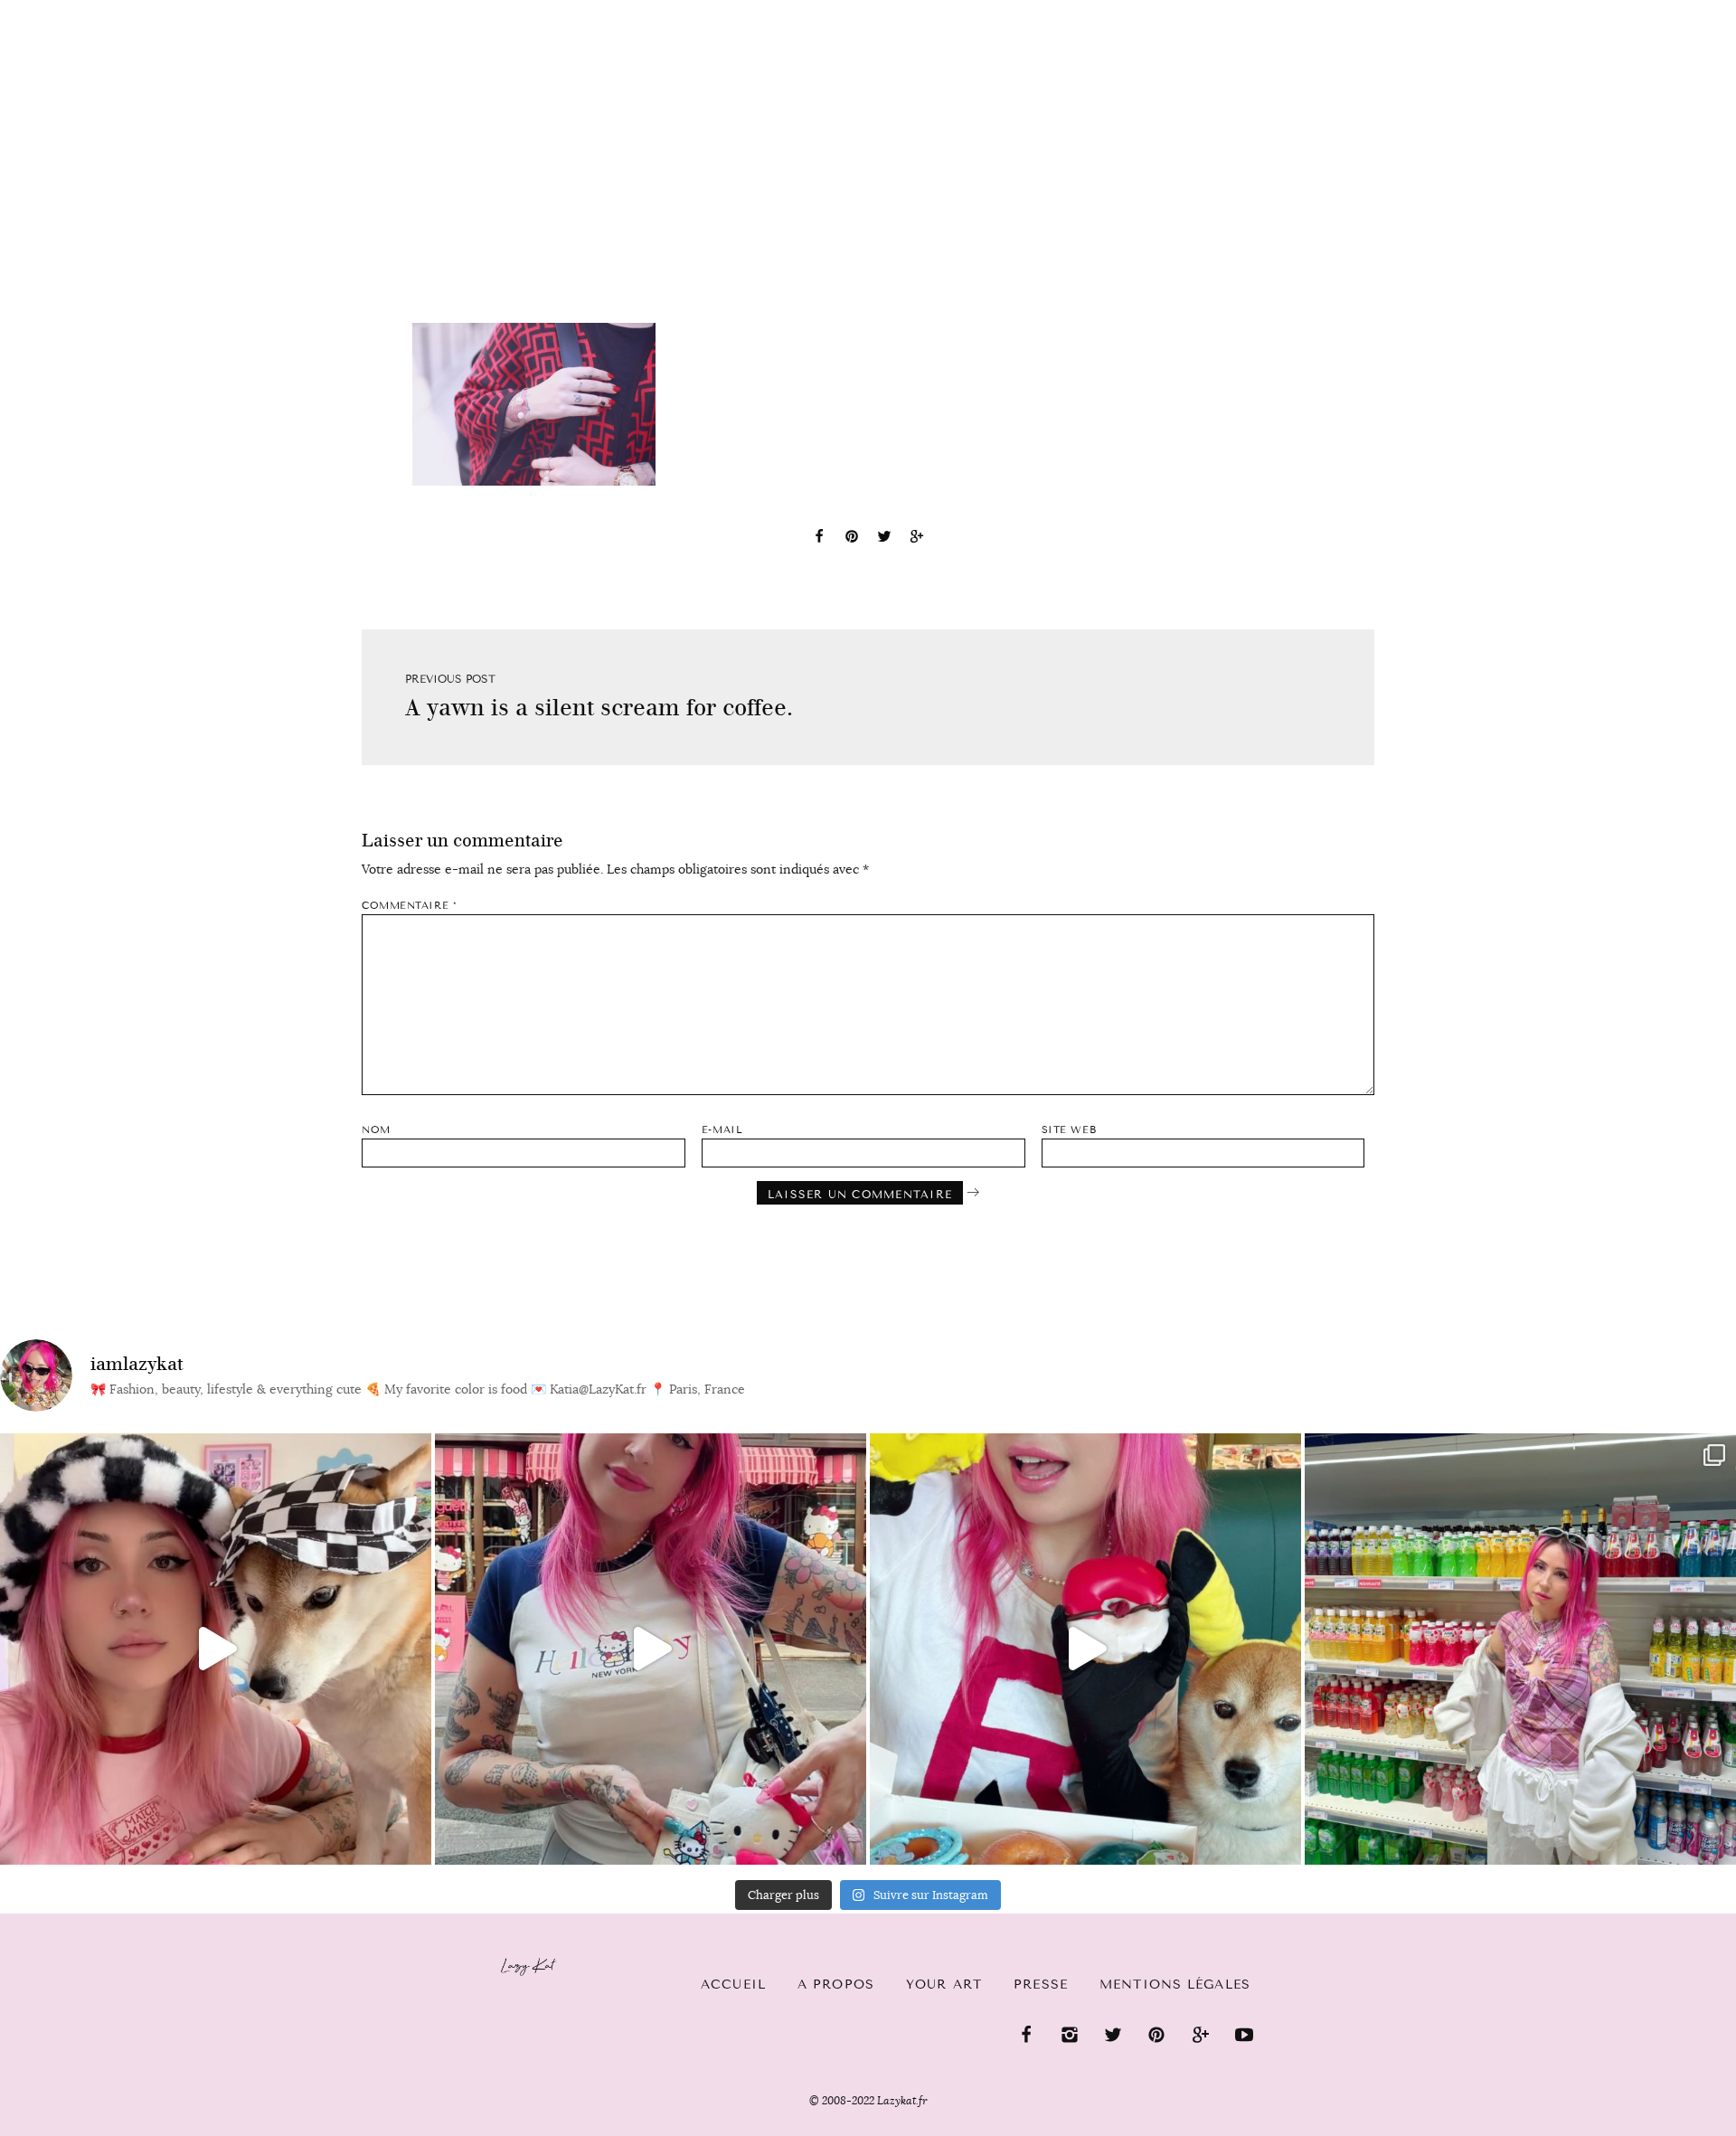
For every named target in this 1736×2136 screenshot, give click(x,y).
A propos (836, 1985)
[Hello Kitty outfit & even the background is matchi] (651, 1649)
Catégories (183, 11)
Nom (376, 1130)
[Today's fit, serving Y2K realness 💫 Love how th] (1520, 1649)
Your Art (944, 1985)
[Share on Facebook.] (819, 539)
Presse (1620, 10)
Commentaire (409, 906)
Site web (1069, 1130)
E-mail (722, 1130)
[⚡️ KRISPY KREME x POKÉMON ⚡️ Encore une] (1085, 1649)
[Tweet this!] (884, 539)
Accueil (68, 10)
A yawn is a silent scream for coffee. (599, 708)
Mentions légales (1175, 1985)
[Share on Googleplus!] (917, 539)
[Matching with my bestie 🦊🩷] (216, 1649)
